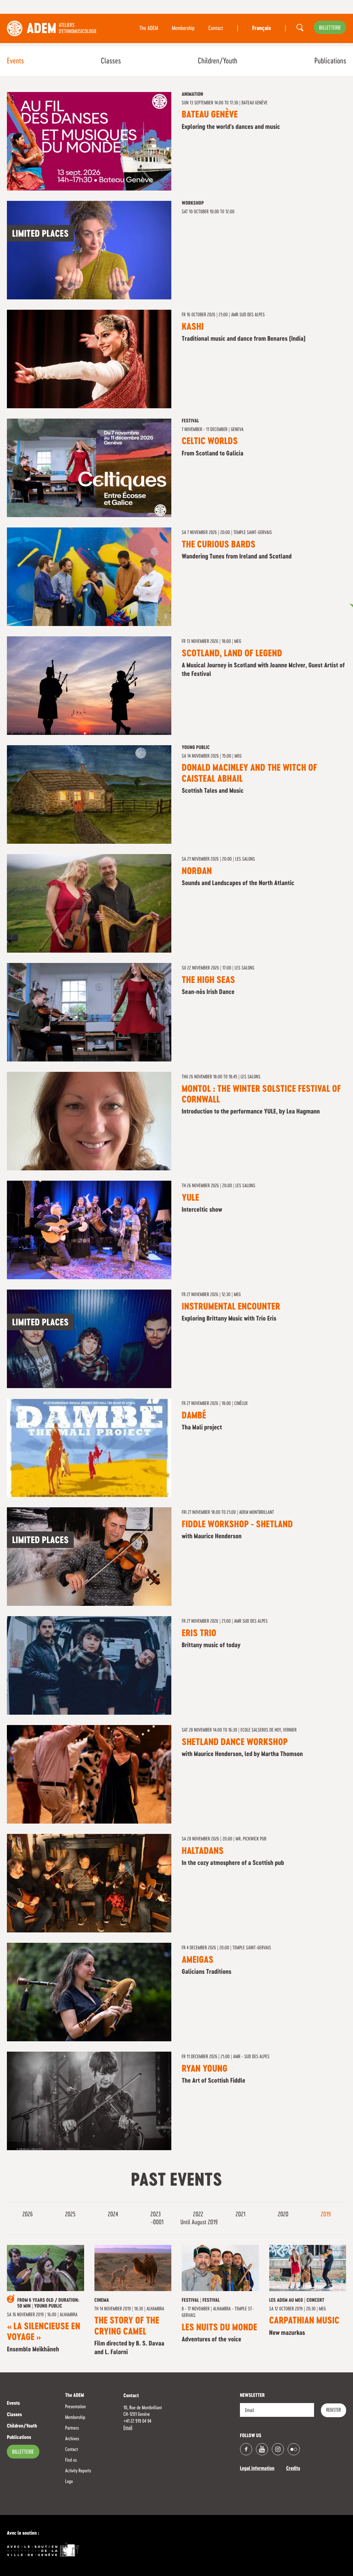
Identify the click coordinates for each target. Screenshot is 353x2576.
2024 (114, 2215)
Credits (293, 2469)
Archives (72, 2439)
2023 (156, 2215)
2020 (284, 2215)
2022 (199, 2215)
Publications (330, 61)
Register (334, 2410)
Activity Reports (78, 2471)
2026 (28, 2215)
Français (261, 29)
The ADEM (149, 29)
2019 (326, 2215)
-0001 (158, 2223)
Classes (111, 61)
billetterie (330, 28)
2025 (71, 2215)
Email (128, 2428)
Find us (71, 2460)
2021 (241, 2215)
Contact (216, 29)
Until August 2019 (199, 2223)
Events (15, 61)
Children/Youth (218, 61)
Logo (69, 2482)
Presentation (75, 2407)
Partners (72, 2428)
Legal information (257, 2469)
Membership (183, 29)
